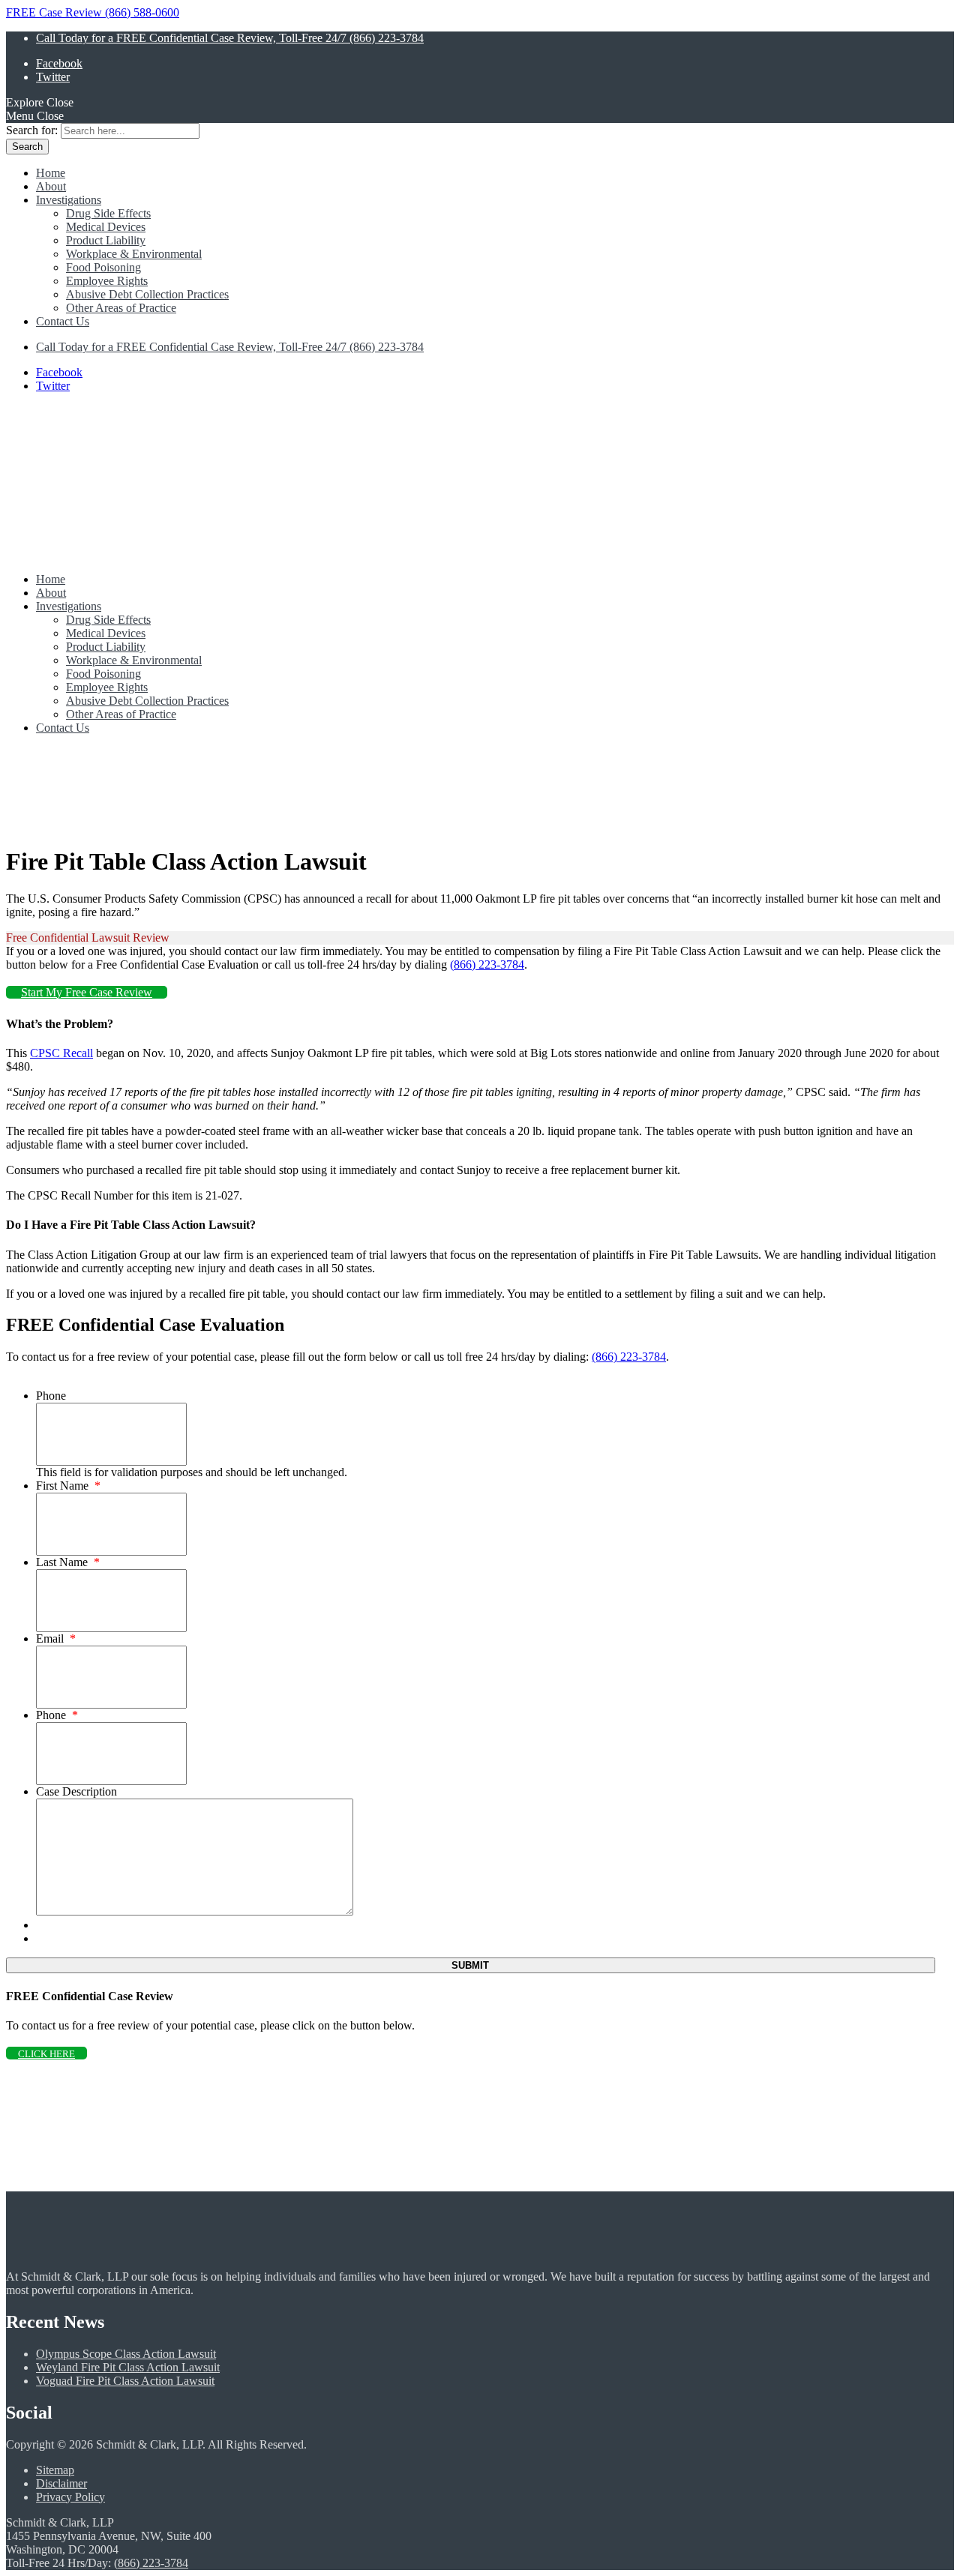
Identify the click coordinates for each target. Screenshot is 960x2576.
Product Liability (106, 240)
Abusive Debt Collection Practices (147, 294)
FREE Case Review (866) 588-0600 (93, 12)
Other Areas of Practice (121, 308)
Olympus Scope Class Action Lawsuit (126, 2354)
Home (51, 173)
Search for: (32, 130)
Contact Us (63, 321)
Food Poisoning (103, 267)
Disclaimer (61, 2483)
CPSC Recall (61, 1053)
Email (56, 1638)
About (51, 186)
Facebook (59, 63)
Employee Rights (107, 281)
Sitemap (55, 2470)
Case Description (76, 1791)
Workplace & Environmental (134, 254)
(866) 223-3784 (487, 965)
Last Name (68, 1562)
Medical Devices (106, 227)
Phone (51, 1396)
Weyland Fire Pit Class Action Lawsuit (128, 2367)
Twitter (53, 77)
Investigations (69, 200)
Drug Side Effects (108, 213)
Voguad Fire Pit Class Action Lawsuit (125, 2381)
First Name (68, 1486)
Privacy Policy (70, 2497)
